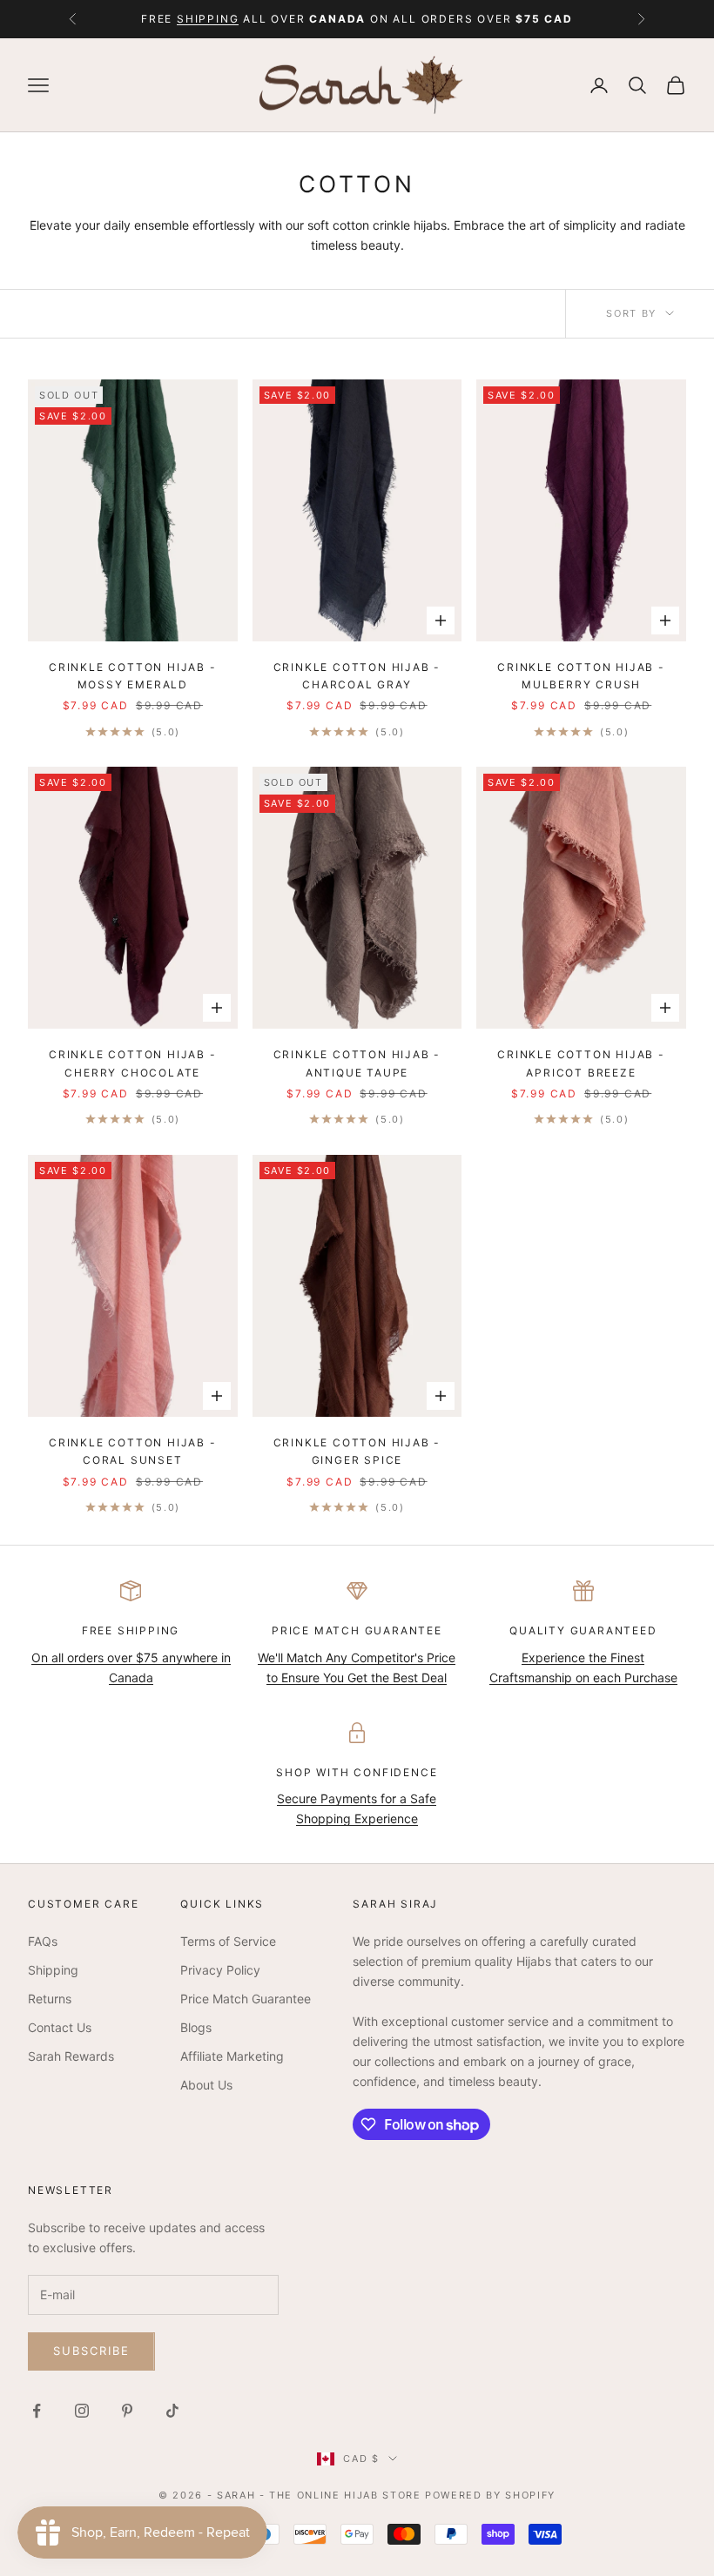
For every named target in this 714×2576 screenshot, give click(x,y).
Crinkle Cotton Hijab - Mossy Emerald (133, 676)
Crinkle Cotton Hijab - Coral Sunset (133, 1451)
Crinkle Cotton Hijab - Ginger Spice (357, 1451)
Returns (50, 1999)
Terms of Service (228, 1941)
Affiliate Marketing (232, 2056)
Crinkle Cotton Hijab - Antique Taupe (357, 1063)
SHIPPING (208, 19)
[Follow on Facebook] (37, 2411)
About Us (206, 2085)
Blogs (196, 2027)
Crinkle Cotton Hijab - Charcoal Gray (357, 676)
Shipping (53, 1970)
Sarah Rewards (71, 2056)
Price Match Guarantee (246, 1999)
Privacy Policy (220, 1970)
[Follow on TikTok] (172, 2411)
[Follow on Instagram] (82, 2411)
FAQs (43, 1941)
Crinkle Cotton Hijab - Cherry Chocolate (133, 1063)
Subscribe (91, 2351)
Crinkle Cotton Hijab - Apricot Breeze (581, 1063)
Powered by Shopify (490, 2495)
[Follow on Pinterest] (127, 2411)
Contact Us (60, 2027)
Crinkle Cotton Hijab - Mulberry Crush (581, 676)
